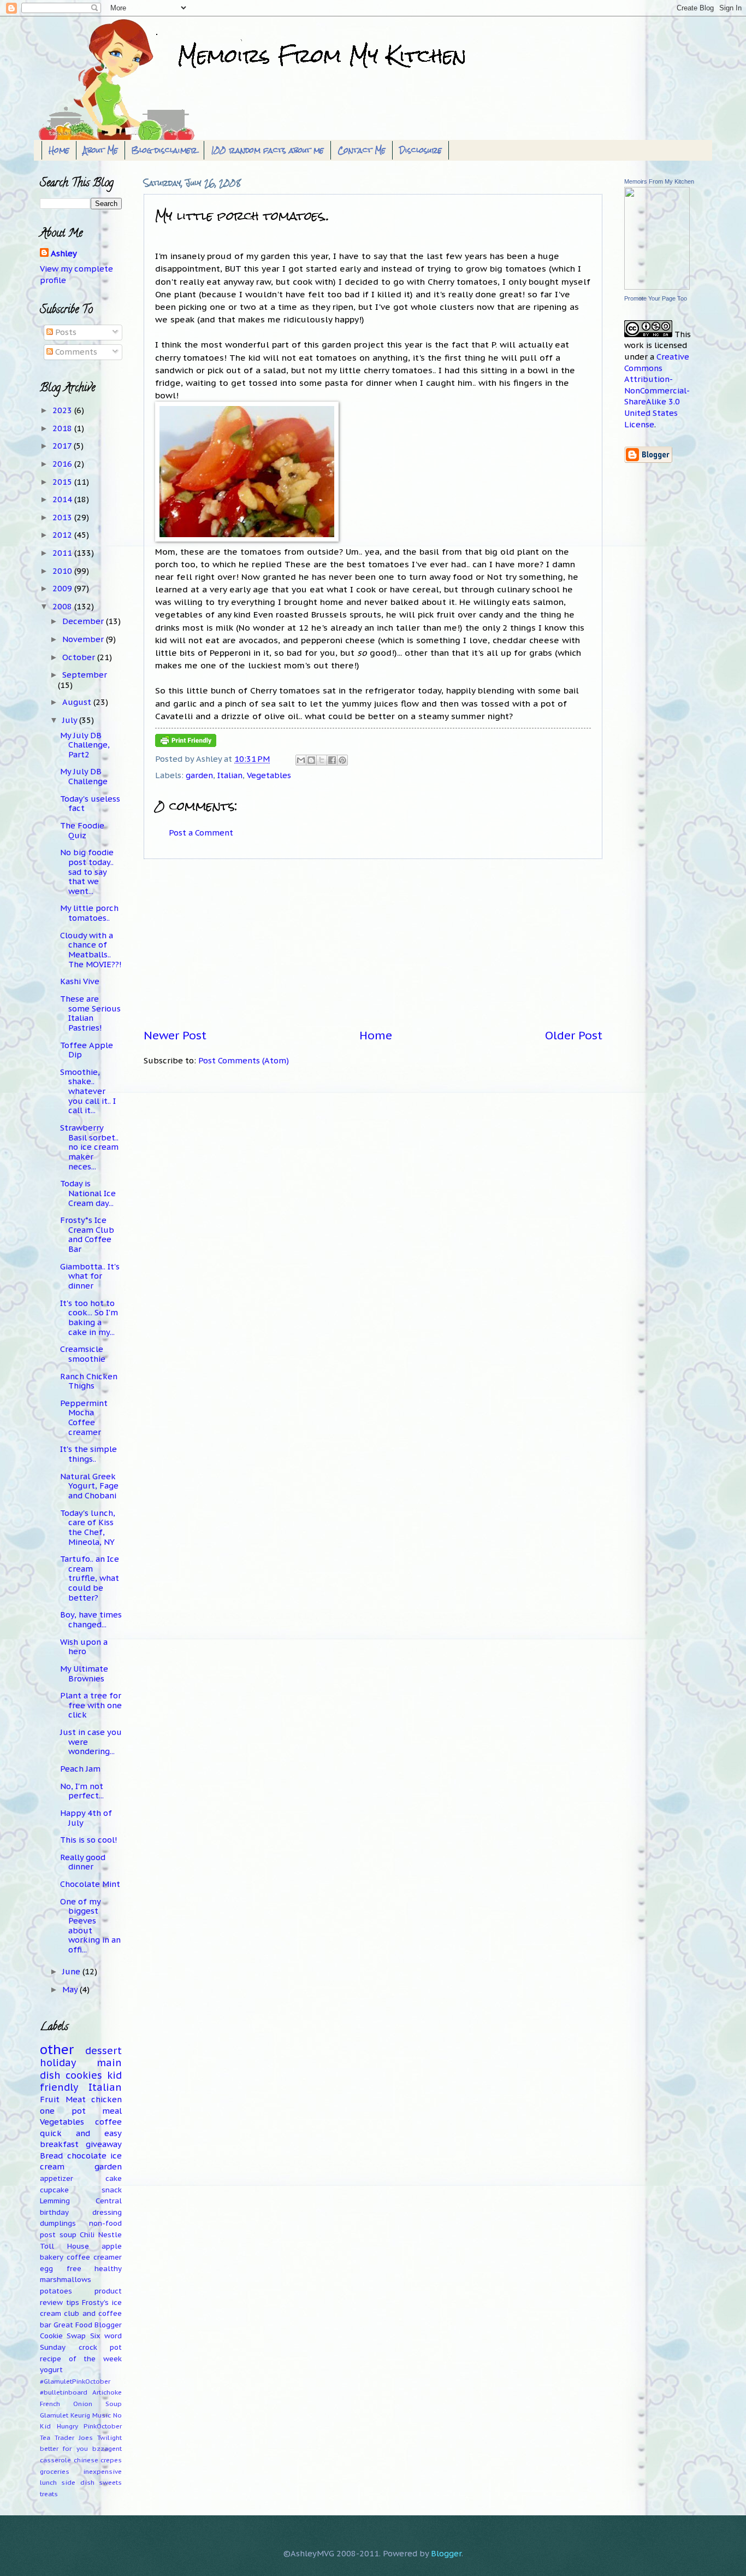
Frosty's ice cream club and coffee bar (81, 2314)
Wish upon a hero (84, 1647)
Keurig (80, 2415)
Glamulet (54, 2415)
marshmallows (66, 2280)
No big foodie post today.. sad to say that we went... (87, 872)
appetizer (57, 2178)
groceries (55, 2471)
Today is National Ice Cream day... (88, 1193)
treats (49, 2494)
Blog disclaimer (164, 150)
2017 (63, 446)
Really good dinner (83, 1862)
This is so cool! (89, 1840)
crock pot (100, 2347)
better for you (64, 2448)
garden (199, 775)
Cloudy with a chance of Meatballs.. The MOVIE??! (91, 950)
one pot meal (81, 2111)
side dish (78, 2482)
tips (73, 2302)
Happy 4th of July (86, 1818)
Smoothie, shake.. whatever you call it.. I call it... (88, 1091)
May (71, 1989)
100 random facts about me (267, 150)
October (80, 657)
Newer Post (175, 1035)
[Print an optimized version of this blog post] (186, 744)
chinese (86, 2460)
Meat (76, 2099)
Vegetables (269, 775)
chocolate (87, 2156)
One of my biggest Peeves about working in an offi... (90, 1925)
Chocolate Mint (90, 1884)
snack (112, 2190)
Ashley (64, 253)
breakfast (59, 2144)
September (85, 675)
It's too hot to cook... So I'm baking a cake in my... (89, 1318)
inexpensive (102, 2471)
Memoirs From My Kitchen (659, 181)
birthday (54, 2212)
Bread (51, 2156)
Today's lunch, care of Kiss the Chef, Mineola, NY (88, 1527)
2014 (63, 499)
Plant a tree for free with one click (91, 1705)
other (57, 2049)
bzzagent (107, 2448)
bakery (52, 2257)
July (71, 720)
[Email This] (301, 760)
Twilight (109, 2437)
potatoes (56, 2291)
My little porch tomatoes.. (89, 913)
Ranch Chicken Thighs (89, 1381)
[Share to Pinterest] (342, 760)
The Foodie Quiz (82, 830)
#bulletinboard (64, 2392)
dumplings (58, 2223)
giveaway (104, 2144)
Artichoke (107, 2392)
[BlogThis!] (311, 760)
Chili (87, 2235)
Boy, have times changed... (91, 1619)
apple (112, 2246)
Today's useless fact (90, 804)
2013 (63, 517)
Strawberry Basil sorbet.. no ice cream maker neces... (89, 1147)
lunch (48, 2482)
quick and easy (81, 2133)
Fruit (50, 2099)
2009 (63, 588)
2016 (63, 464)
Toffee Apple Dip (87, 1050)
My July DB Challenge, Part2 (85, 745)
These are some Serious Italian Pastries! (90, 1013)
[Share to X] (322, 760)
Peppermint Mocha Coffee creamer (84, 1418)
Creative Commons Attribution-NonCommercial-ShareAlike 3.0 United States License (657, 390)
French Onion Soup (81, 2404)
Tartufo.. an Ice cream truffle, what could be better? (90, 1578)
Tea (45, 2437)
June (72, 1971)
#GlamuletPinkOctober (75, 2381)
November (84, 639)
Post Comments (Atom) (244, 1060)
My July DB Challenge (84, 776)
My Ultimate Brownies (84, 1674)
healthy (108, 2269)
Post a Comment (201, 833)
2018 (63, 428)
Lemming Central (81, 2201)
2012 (63, 535)
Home (59, 150)
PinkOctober (103, 2426)
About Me (100, 150)
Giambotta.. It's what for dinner (90, 1276)
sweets (110, 2482)
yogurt (51, 2370)
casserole (55, 2460)
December (84, 621)
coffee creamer (94, 2257)
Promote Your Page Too (656, 298)
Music (102, 2415)
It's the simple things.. (88, 1454)
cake (114, 2178)
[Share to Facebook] (332, 760)
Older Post (574, 1035)
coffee (108, 2122)
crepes (111, 2460)
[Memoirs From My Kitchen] (657, 287)
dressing (107, 2212)
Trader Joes (74, 2437)
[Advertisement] (373, 944)
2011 (63, 553)
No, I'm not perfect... (82, 1791)
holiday (58, 2063)
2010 (63, 571)
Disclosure (421, 150)
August (78, 702)
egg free (61, 2269)
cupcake (54, 2190)
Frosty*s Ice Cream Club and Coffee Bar (87, 1234)
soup (68, 2235)
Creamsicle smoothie (83, 1354)
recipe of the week (81, 2359)
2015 (63, 482)
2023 (63, 410)
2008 (63, 606)
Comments (75, 352)
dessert (103, 2051)
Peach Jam (80, 1769)
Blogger (446, 2553)
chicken (106, 2099)
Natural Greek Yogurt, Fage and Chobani (89, 1486)
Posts (65, 332)
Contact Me (362, 150)
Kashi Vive (80, 981)
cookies (84, 2075)
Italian (230, 775)
